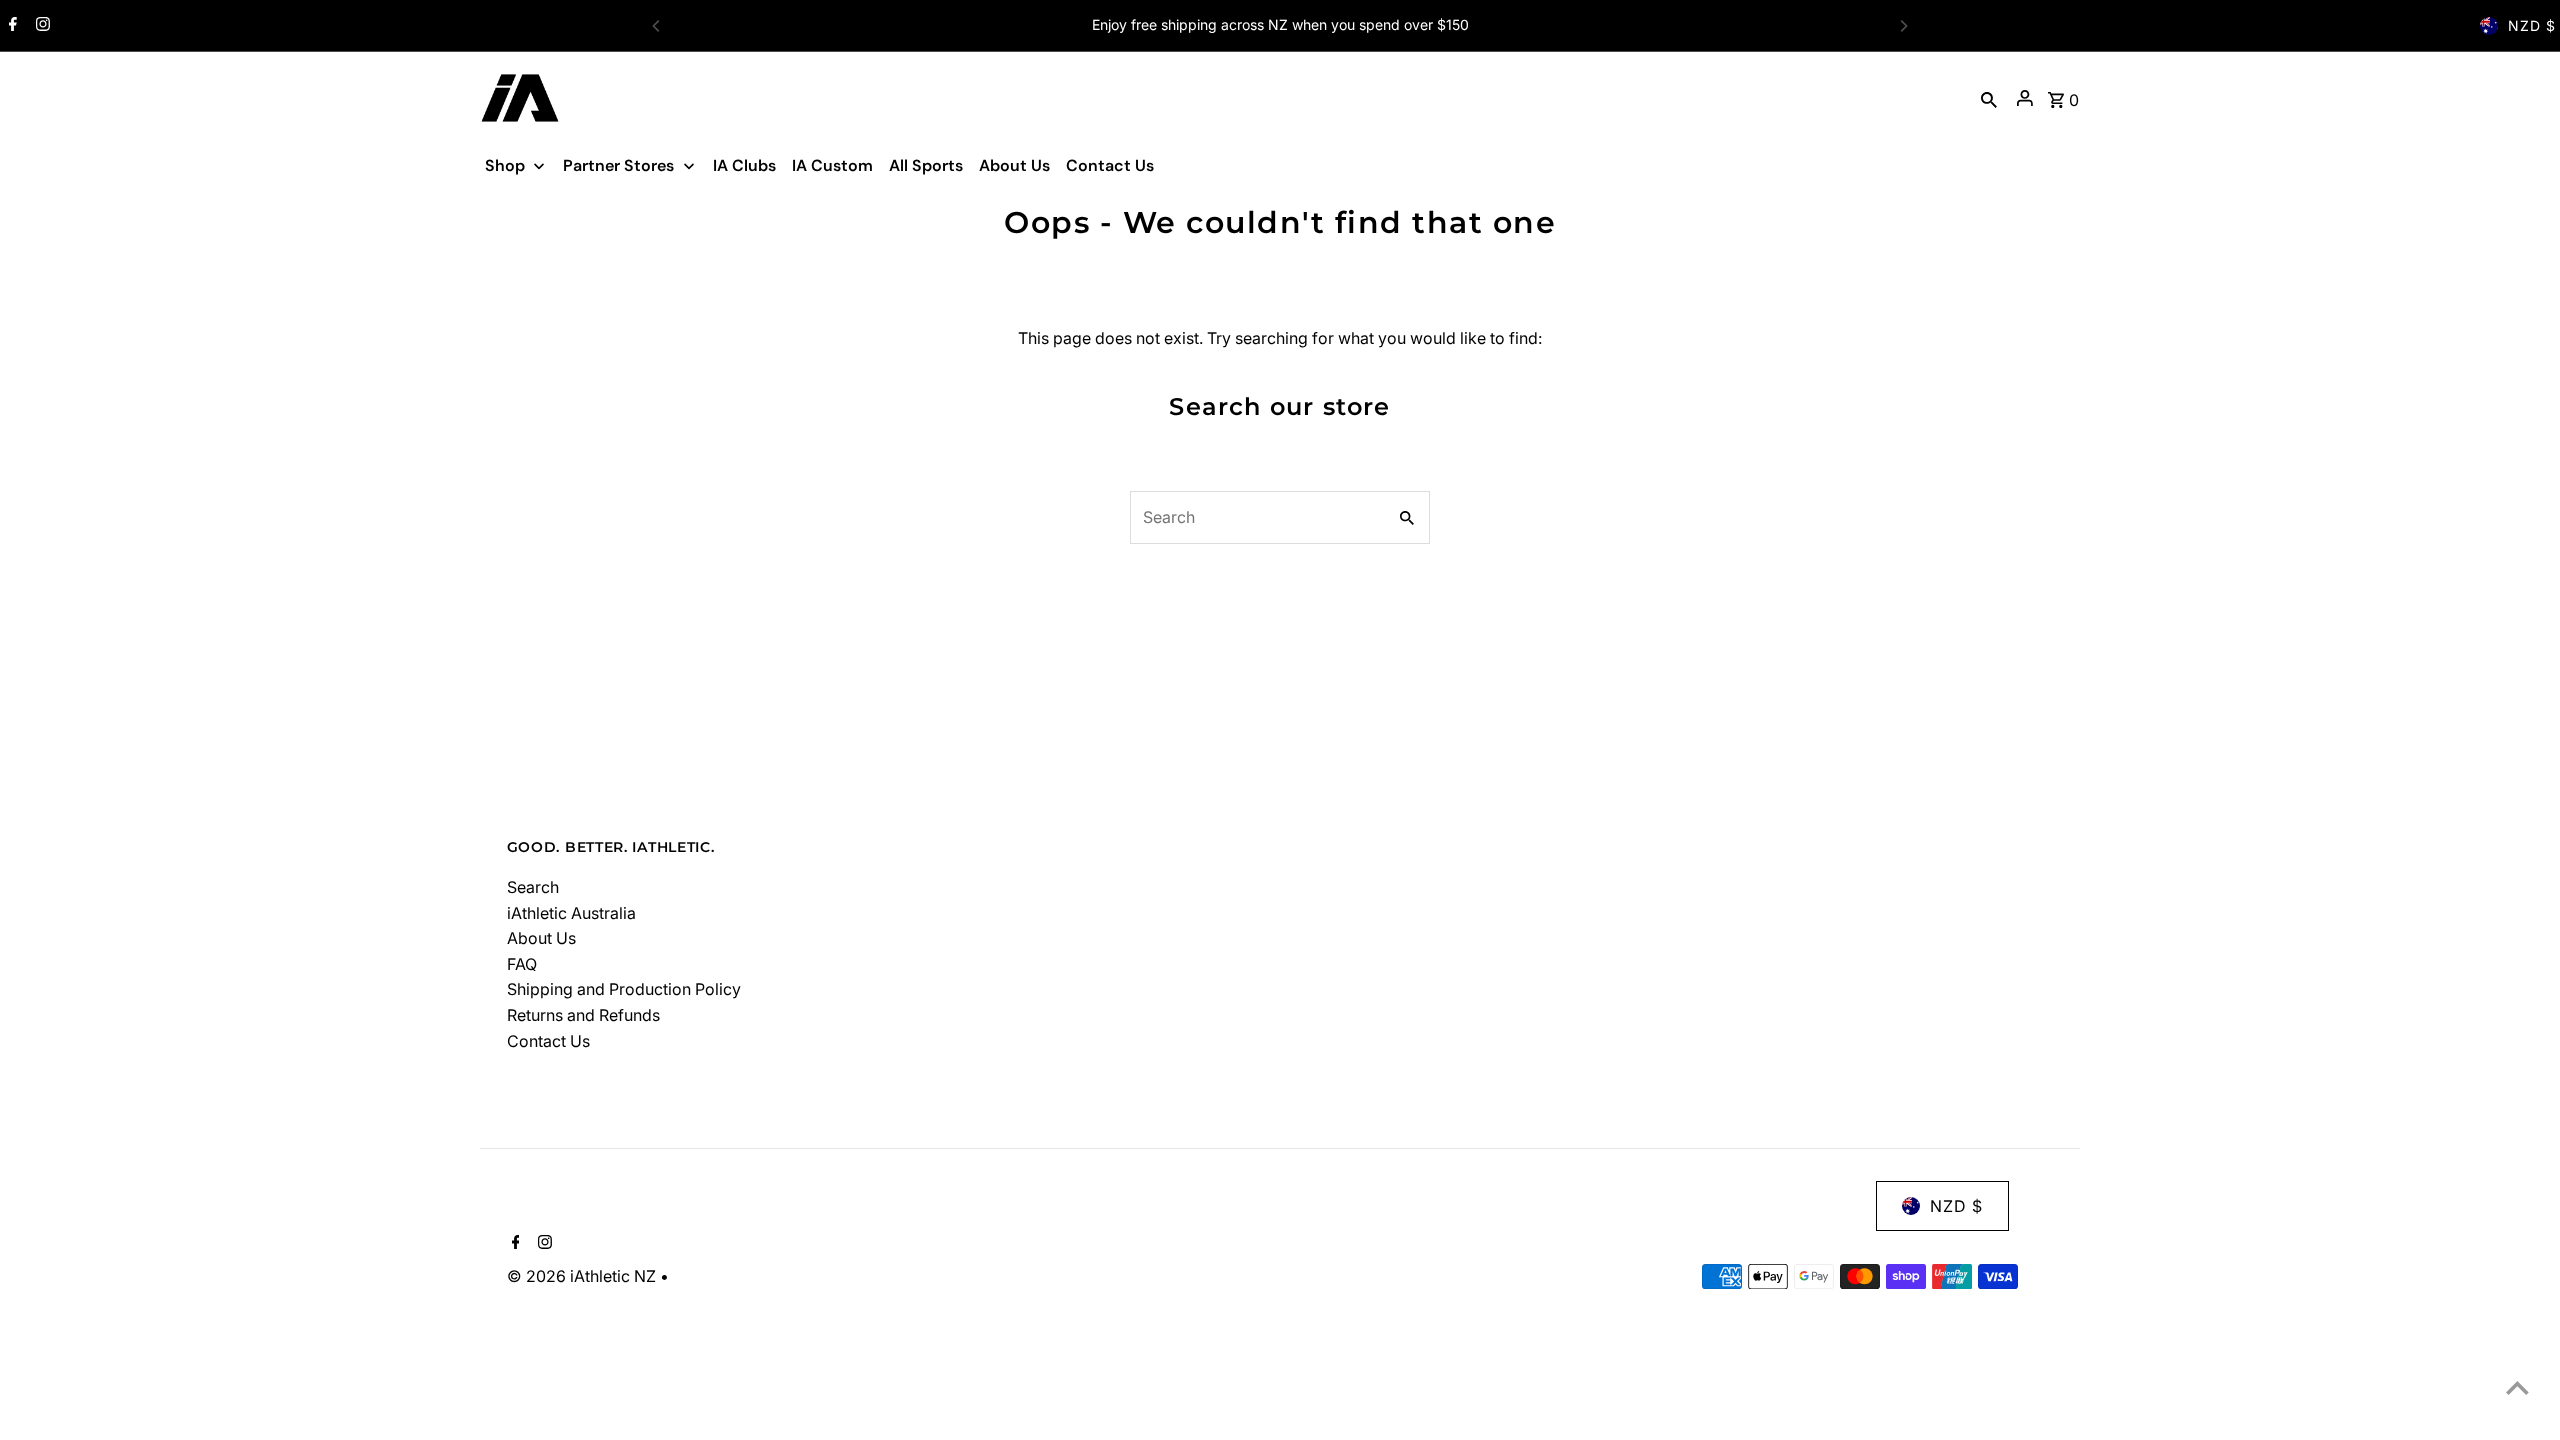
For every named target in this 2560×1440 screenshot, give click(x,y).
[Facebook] (10, 26)
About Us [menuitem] (1014, 165)
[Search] (1989, 98)
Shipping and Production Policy (624, 989)
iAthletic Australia (571, 913)
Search (533, 887)
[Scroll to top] (2517, 1387)
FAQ (522, 964)
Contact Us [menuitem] (1110, 165)
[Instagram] (40, 26)
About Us (541, 938)
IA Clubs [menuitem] (744, 165)
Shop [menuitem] (505, 165)
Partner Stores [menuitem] (618, 165)
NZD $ (2532, 25)
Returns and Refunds (583, 1015)
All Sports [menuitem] (926, 165)
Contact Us (548, 1041)
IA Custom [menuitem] (832, 165)
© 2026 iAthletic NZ (583, 1276)
